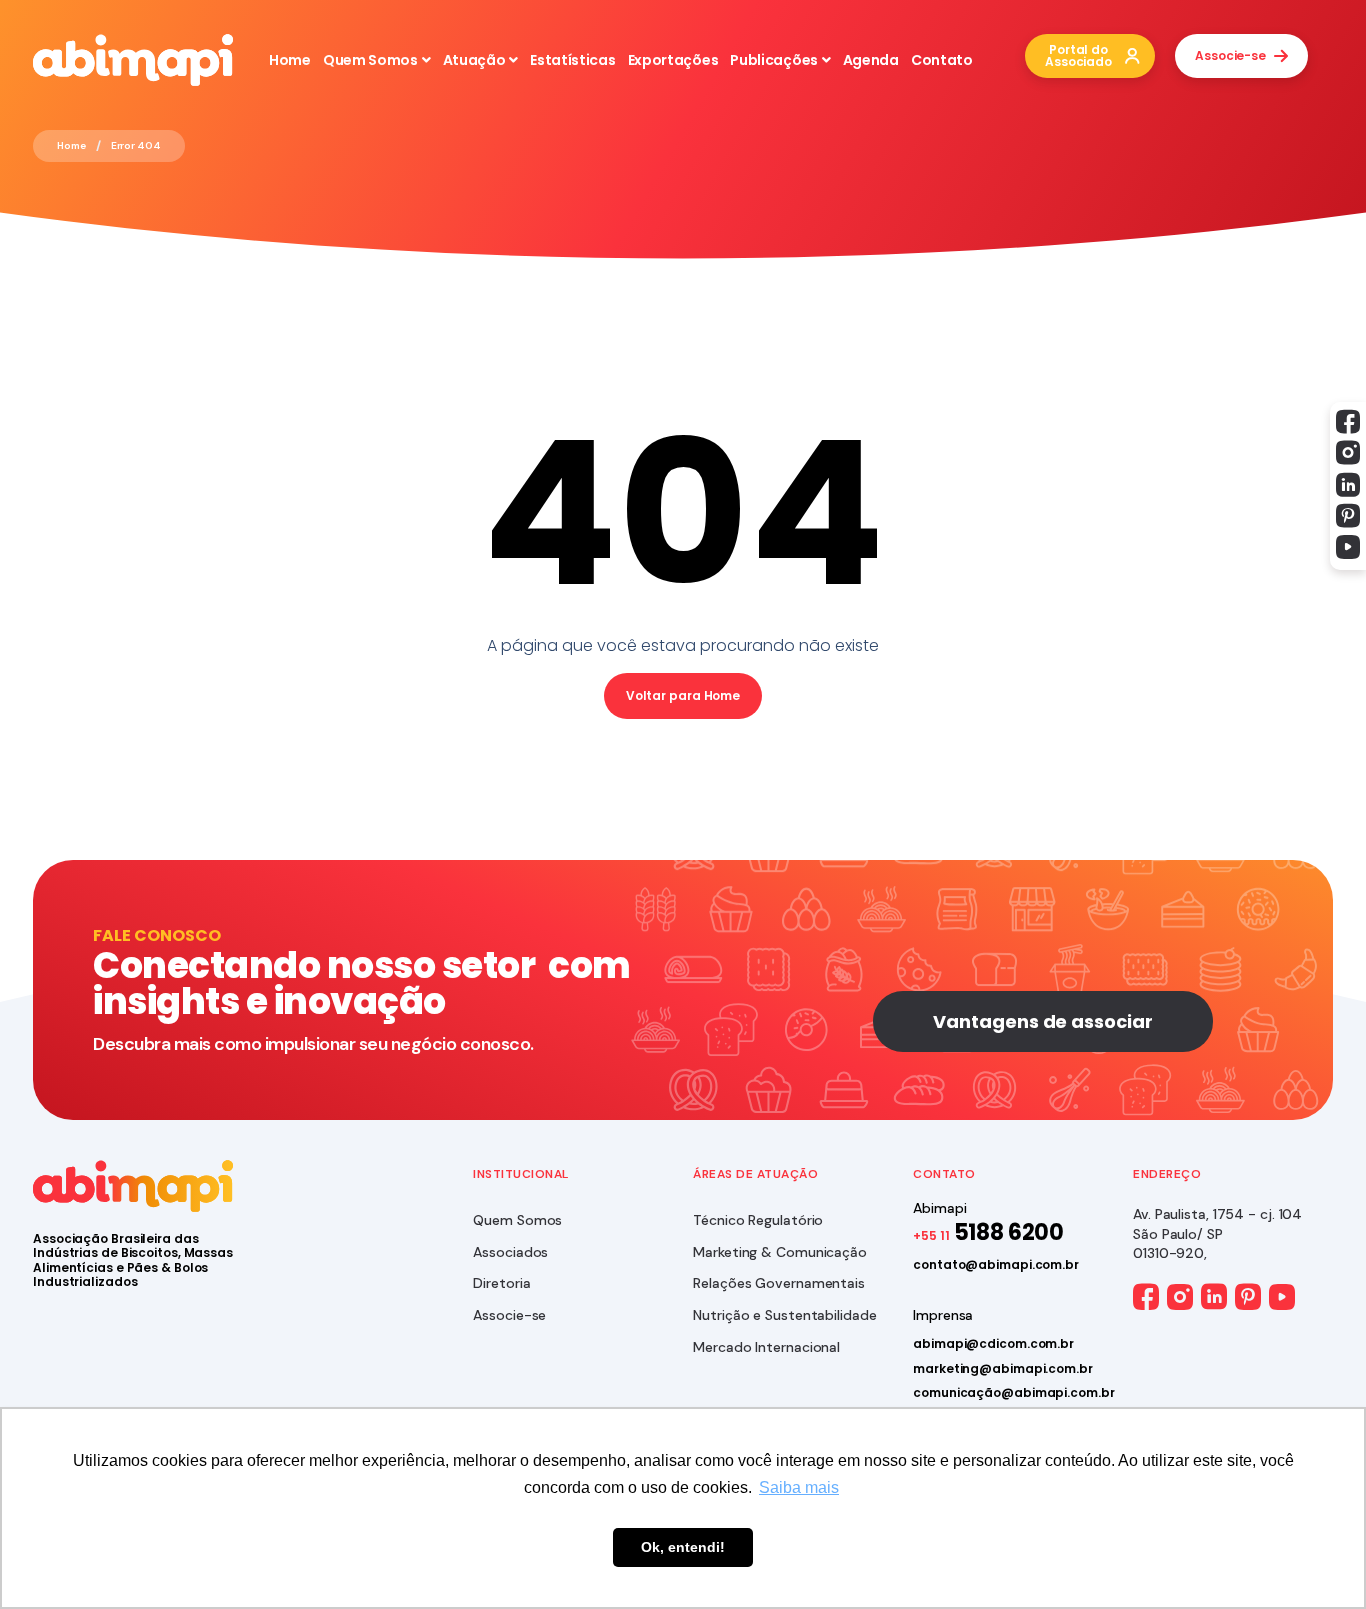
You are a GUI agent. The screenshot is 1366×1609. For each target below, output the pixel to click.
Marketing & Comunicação (780, 1252)
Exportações (673, 60)
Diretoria (501, 1283)
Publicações (774, 60)
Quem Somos (370, 60)
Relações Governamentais (779, 1283)
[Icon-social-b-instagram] (1348, 453)
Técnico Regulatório (758, 1220)
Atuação (474, 60)
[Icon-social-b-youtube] (1348, 547)
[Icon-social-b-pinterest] (1348, 516)
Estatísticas (572, 60)
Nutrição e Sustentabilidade (784, 1315)
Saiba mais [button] (799, 1487)
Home (290, 60)
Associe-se (509, 1315)
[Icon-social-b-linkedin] (1348, 485)
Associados (510, 1252)
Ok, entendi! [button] (683, 1547)
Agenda (871, 60)
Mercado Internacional (766, 1347)
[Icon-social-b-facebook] (1348, 422)
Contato (942, 60)
